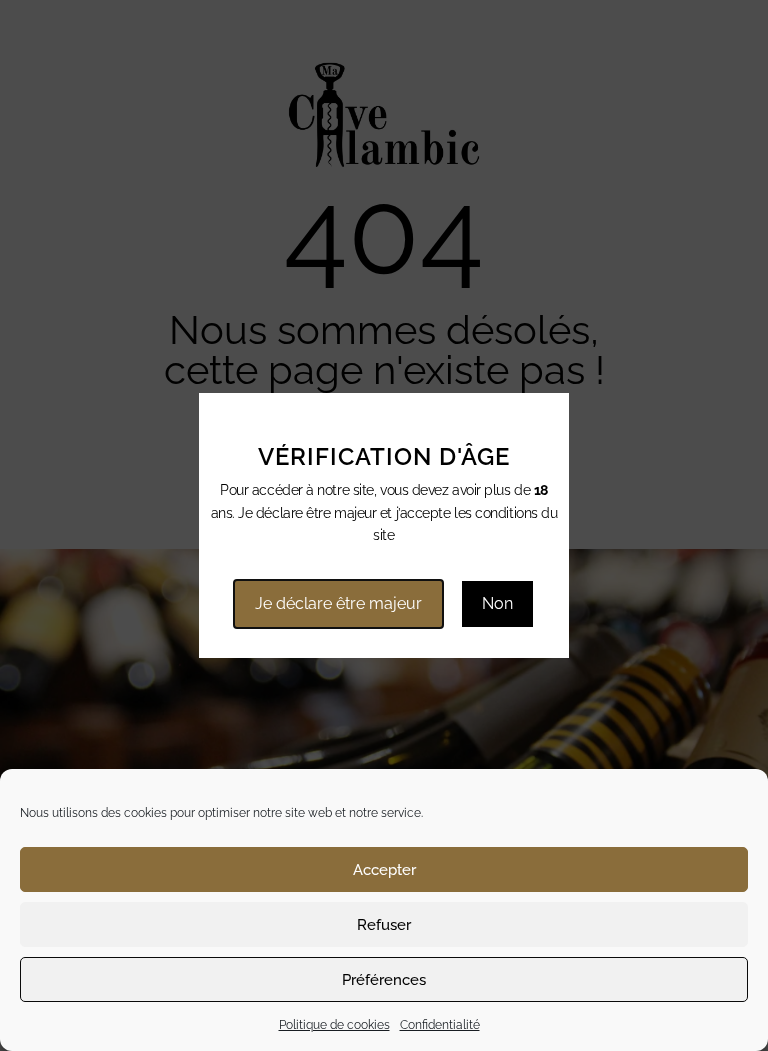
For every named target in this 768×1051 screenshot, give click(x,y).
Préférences (384, 980)
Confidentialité (440, 1025)
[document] (384, 525)
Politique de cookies (334, 1025)
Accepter (384, 870)
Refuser (384, 925)
